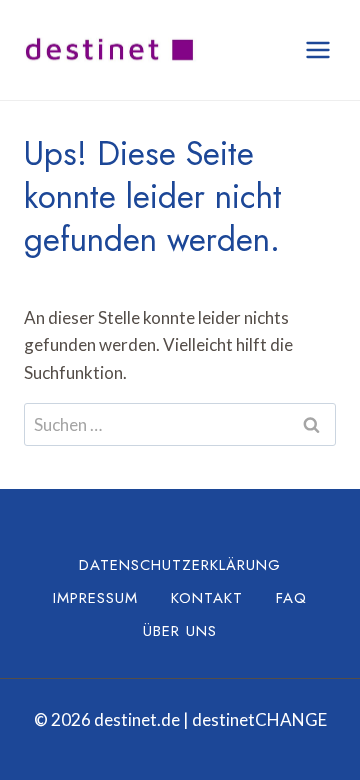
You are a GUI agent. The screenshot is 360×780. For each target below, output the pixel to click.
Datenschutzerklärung (180, 565)
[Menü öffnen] (317, 49)
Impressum (95, 598)
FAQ (291, 598)
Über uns (180, 631)
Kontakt (207, 598)
